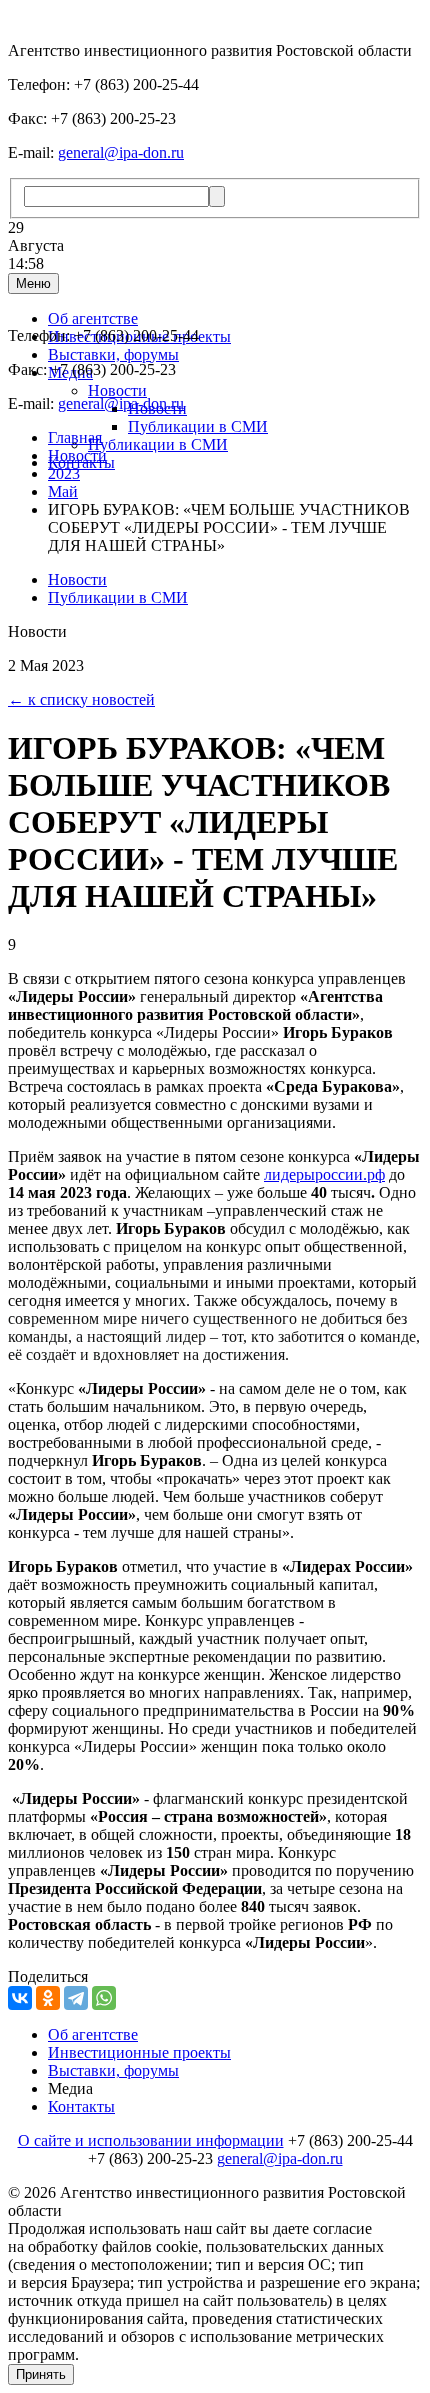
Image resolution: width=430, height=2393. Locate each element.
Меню (33, 283)
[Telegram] (76, 1998)
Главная (75, 437)
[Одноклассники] (48, 1998)
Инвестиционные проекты (139, 2052)
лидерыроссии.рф (324, 1174)
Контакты (81, 2106)
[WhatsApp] (104, 1998)
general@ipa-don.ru (121, 152)
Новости (117, 390)
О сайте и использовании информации (151, 2140)
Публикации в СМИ (198, 426)
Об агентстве (93, 318)
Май (63, 491)
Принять (41, 2374)
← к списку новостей (81, 699)
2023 (64, 473)
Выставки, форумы (113, 354)
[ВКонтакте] (20, 1998)
